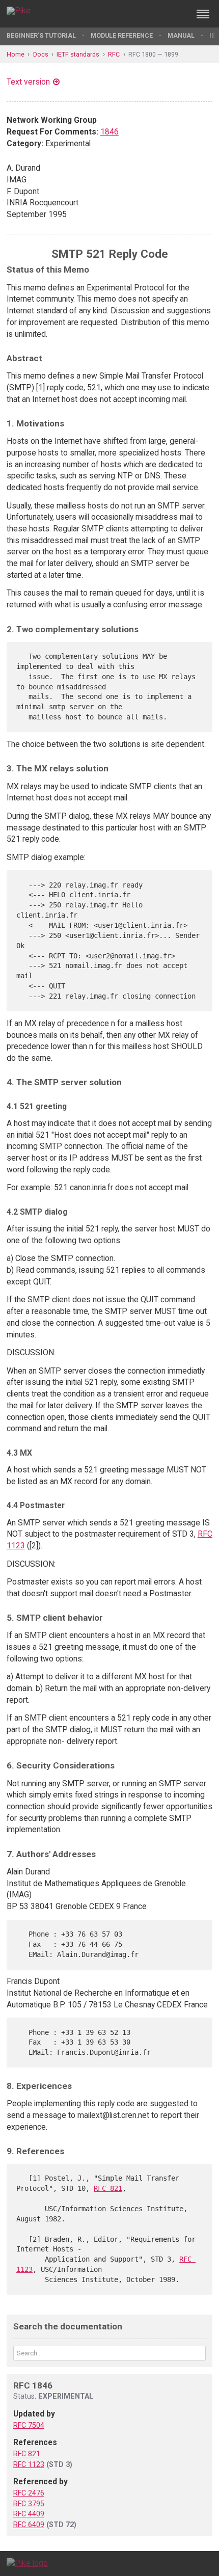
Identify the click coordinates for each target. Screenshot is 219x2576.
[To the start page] (27, 2563)
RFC (114, 54)
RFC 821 (108, 2188)
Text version (28, 82)
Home (16, 54)
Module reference (122, 35)
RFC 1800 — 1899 (153, 54)
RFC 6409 (29, 2525)
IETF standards (78, 54)
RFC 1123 (29, 2464)
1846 (109, 132)
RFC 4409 (29, 2514)
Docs (41, 54)
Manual (181, 35)
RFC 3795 (29, 2504)
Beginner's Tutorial (41, 35)
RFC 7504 (29, 2425)
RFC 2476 (29, 2493)
